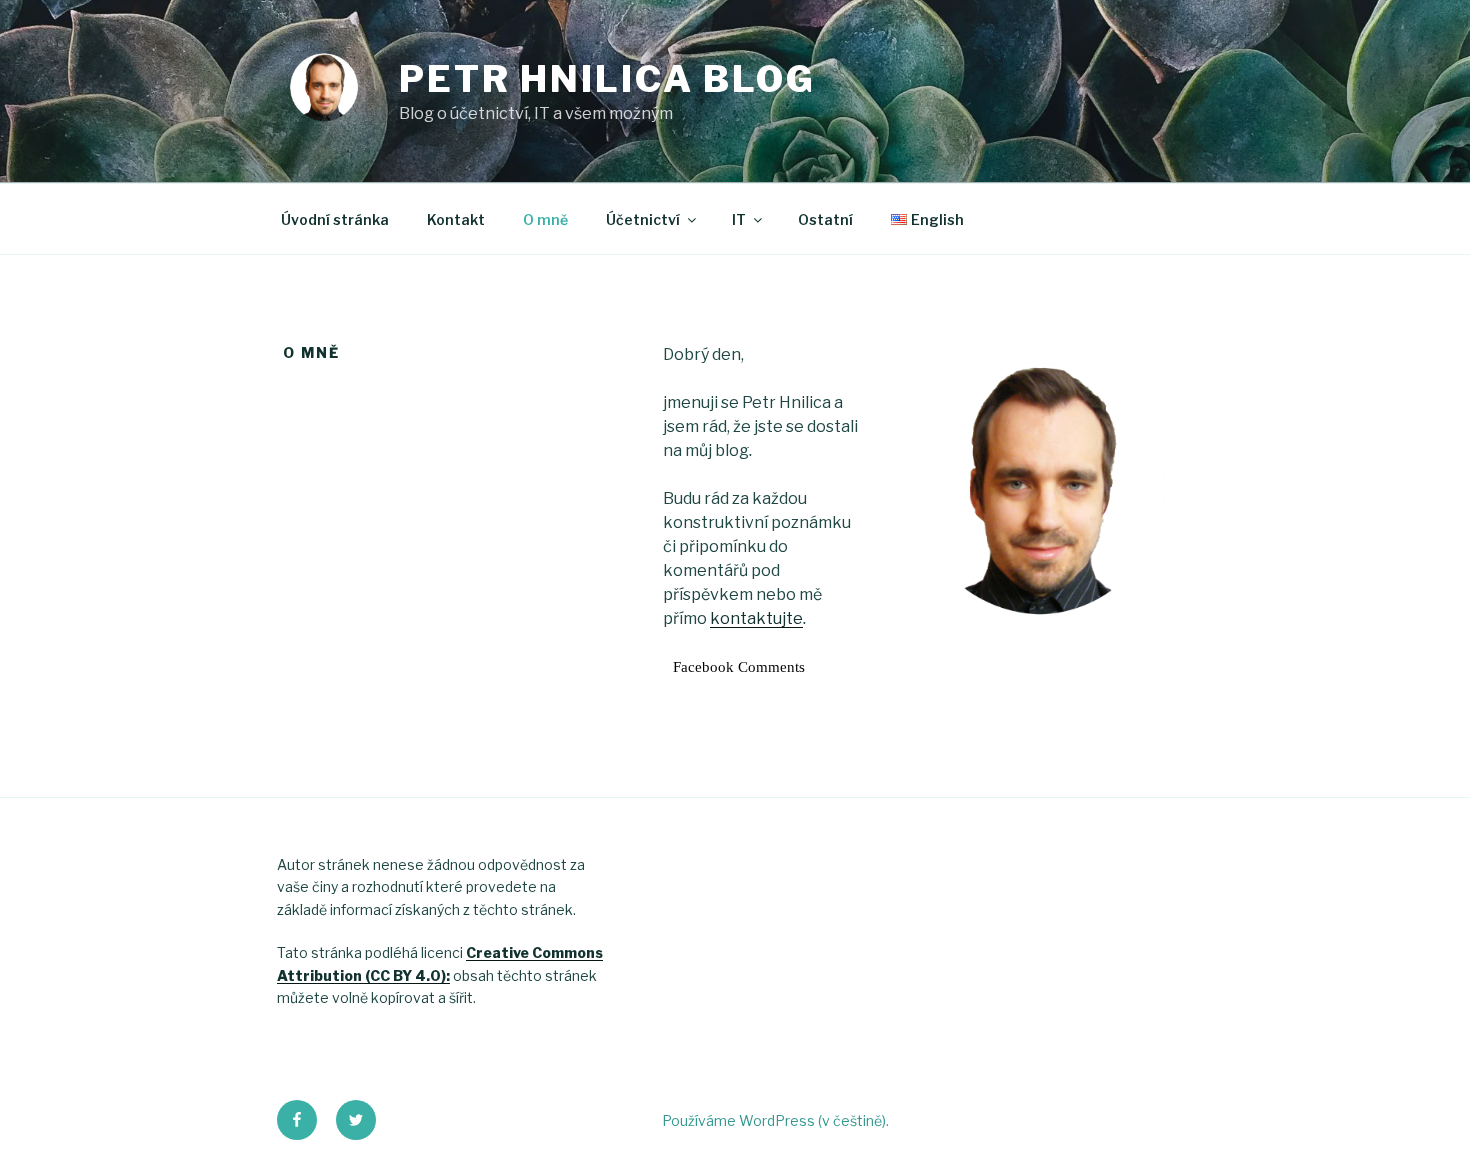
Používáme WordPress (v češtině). (775, 1120)
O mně (545, 219)
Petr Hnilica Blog (607, 79)
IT (739, 219)
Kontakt (456, 219)
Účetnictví (643, 219)
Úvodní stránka (335, 219)
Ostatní (825, 219)
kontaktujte (756, 618)
